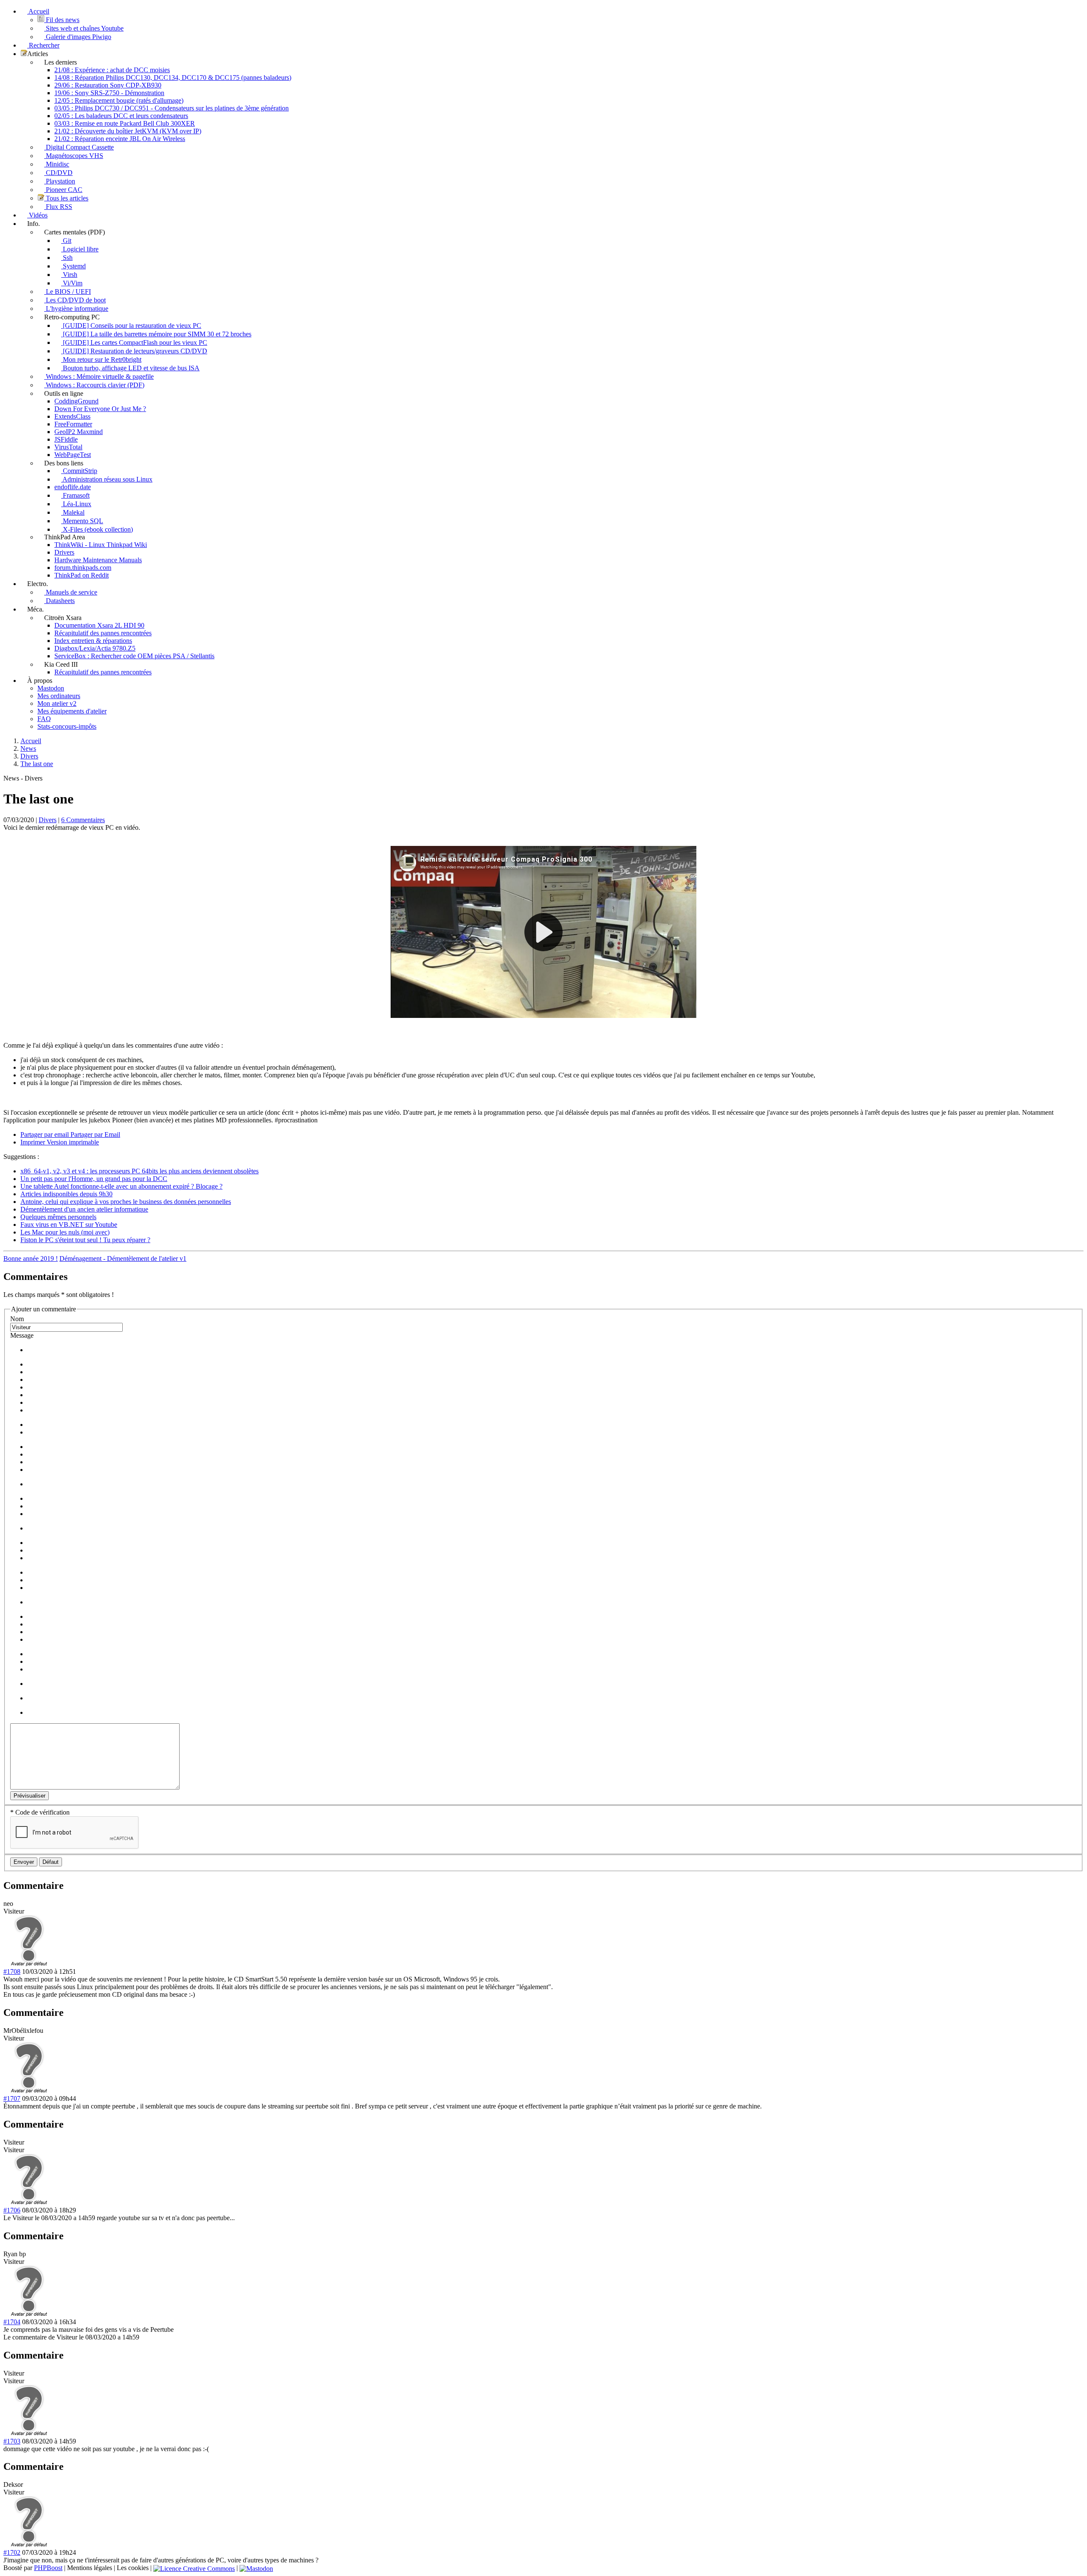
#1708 (12, 1971)
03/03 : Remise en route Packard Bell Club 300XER (125, 123)
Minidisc (57, 164)
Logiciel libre (80, 249)
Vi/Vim (72, 283)
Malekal (73, 512)
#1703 (12, 2441)
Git (66, 241)
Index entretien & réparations (93, 641)
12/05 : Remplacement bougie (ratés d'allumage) (119, 100)
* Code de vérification (40, 1812)
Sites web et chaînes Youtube (84, 28)
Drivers (64, 552)
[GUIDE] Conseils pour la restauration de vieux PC (131, 326)
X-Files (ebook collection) (97, 529)
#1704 (12, 2322)
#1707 (12, 2098)
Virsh (69, 275)
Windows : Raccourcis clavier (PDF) (94, 385)
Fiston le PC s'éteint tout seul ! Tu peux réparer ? (85, 1240)
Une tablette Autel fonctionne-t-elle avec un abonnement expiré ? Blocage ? (121, 1186)
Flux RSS (58, 207)
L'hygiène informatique (76, 309)
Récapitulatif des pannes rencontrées (103, 633)
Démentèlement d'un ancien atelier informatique (84, 1209)
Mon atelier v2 (57, 703)
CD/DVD (58, 173)
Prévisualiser (30, 1796)
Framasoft (75, 495)
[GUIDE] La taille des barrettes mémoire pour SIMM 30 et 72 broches (156, 334)
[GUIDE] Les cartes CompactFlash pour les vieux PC (134, 342)
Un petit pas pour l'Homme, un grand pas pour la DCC (94, 1179)
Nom (17, 1319)
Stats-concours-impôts (67, 726)
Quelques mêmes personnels (58, 1217)
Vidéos (37, 215)
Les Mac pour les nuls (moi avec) (65, 1232)
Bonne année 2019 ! (31, 1258)
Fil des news (62, 20)
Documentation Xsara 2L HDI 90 (99, 625)
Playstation (60, 181)
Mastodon (51, 688)
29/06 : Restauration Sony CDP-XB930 (108, 85)
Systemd (73, 266)
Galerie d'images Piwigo (78, 37)
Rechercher (43, 45)
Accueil (38, 11)
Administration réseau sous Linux (107, 479)
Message (22, 1335)
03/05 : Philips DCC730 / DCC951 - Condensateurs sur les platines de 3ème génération (172, 108)
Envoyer (24, 1862)
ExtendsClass (72, 416)
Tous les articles (66, 198)
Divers (48, 820)
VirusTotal (68, 447)
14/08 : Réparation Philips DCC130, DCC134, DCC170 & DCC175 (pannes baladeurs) (173, 78)
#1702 (12, 2552)
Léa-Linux (76, 504)
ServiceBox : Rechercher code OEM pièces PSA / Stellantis (134, 656)
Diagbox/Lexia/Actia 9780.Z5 (95, 648)
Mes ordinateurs (59, 696)
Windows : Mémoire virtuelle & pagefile (99, 376)
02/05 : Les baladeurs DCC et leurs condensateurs (121, 116)
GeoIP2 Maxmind (79, 432)
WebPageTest (73, 455)
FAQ (44, 719)
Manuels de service (71, 592)
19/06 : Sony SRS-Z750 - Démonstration (109, 93)
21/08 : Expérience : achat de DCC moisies (112, 70)
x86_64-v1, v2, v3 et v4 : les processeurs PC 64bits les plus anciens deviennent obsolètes (139, 1171)
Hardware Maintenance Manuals (98, 560)
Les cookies (133, 2568)
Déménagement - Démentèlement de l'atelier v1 (123, 1258)
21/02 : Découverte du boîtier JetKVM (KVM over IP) (128, 131)
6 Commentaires (83, 820)
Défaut (51, 1862)
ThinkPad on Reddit (82, 575)
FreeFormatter (73, 424)
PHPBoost (48, 2568)
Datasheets (59, 601)
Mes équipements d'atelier (72, 711)
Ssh (67, 258)
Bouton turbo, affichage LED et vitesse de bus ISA (130, 368)
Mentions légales (90, 2568)
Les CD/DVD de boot (75, 300)
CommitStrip (79, 471)
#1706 (12, 2210)
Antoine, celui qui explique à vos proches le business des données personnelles (126, 1202)
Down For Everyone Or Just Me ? (100, 409)
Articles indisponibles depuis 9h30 (66, 1194)
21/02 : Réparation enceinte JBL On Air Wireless (120, 139)
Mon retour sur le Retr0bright (101, 359)
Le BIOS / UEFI (68, 292)
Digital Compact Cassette (79, 147)
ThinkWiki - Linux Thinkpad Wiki (101, 545)
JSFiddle (66, 439)
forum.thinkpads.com (83, 568)
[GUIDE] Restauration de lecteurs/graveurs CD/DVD (134, 351)
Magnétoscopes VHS (74, 156)
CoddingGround (76, 401)
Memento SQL (82, 521)
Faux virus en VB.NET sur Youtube (69, 1225)
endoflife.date (73, 487)
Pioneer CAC (63, 190)
